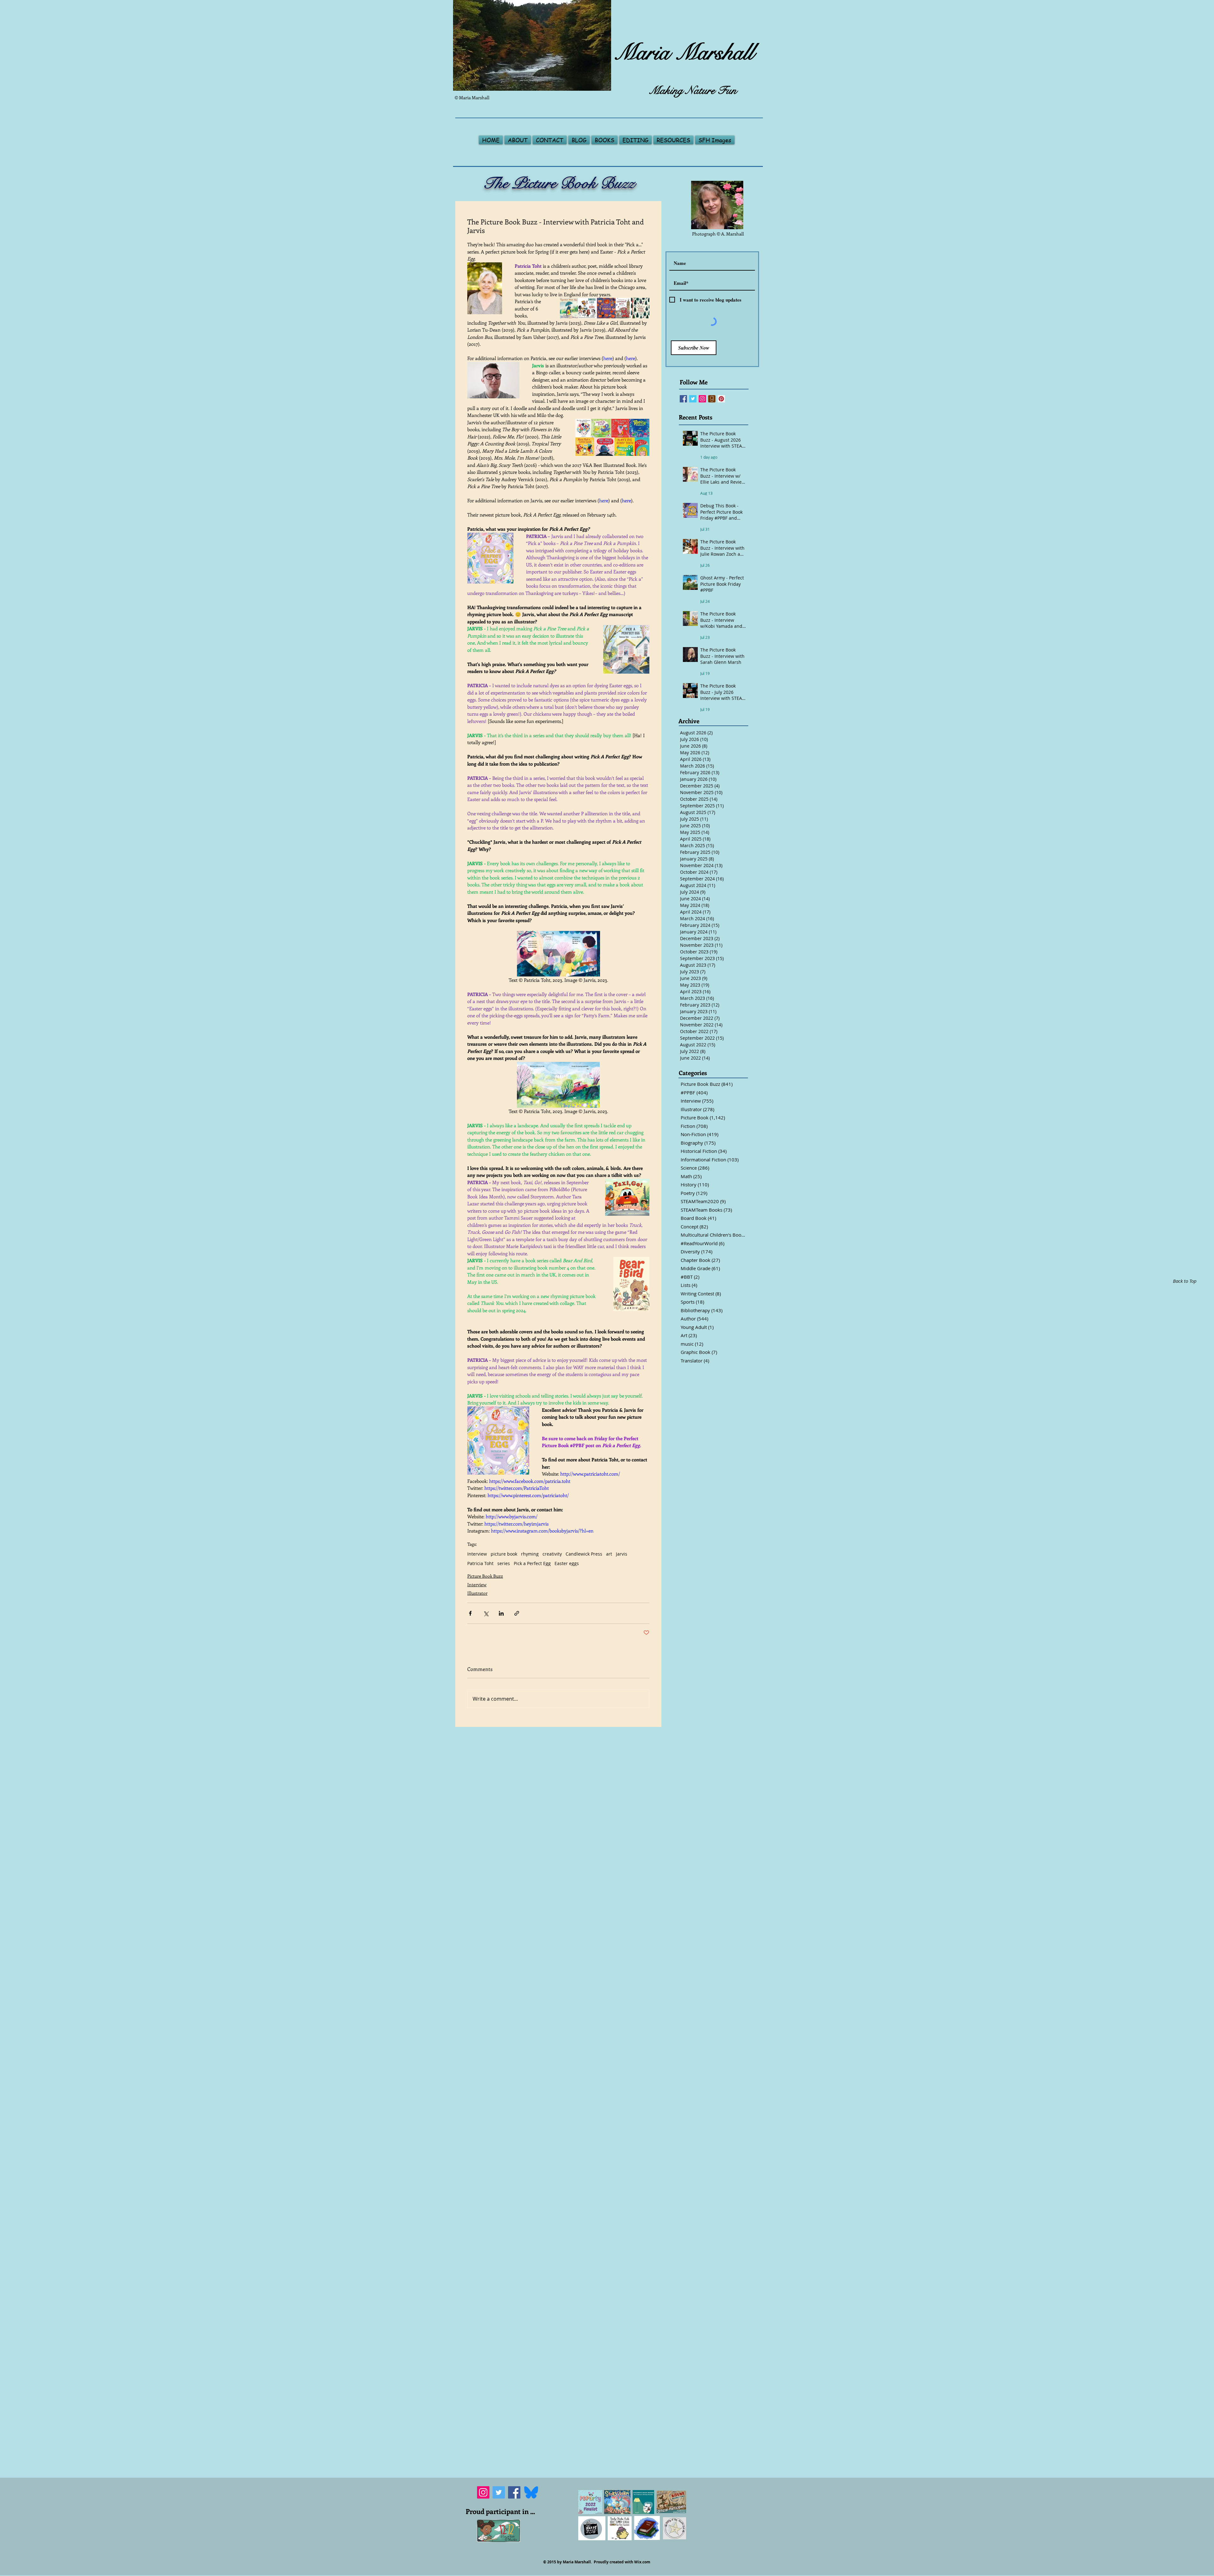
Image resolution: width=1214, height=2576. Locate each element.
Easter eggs (567, 1563)
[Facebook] (514, 2538)
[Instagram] (483, 2538)
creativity (552, 1554)
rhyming (530, 1554)
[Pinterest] (721, 399)
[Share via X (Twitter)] (486, 1613)
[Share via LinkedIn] (501, 1613)
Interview (477, 1554)
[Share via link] (517, 1613)
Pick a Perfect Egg (532, 1563)
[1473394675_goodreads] (712, 399)
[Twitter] (499, 2538)
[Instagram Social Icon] (702, 399)
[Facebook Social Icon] (683, 399)
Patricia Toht (480, 1563)
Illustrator (477, 1593)
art (609, 1554)
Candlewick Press (584, 1554)
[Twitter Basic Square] (693, 399)
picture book (504, 1554)
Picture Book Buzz (485, 1576)
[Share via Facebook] (470, 1613)
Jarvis (622, 1554)
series (504, 1563)
